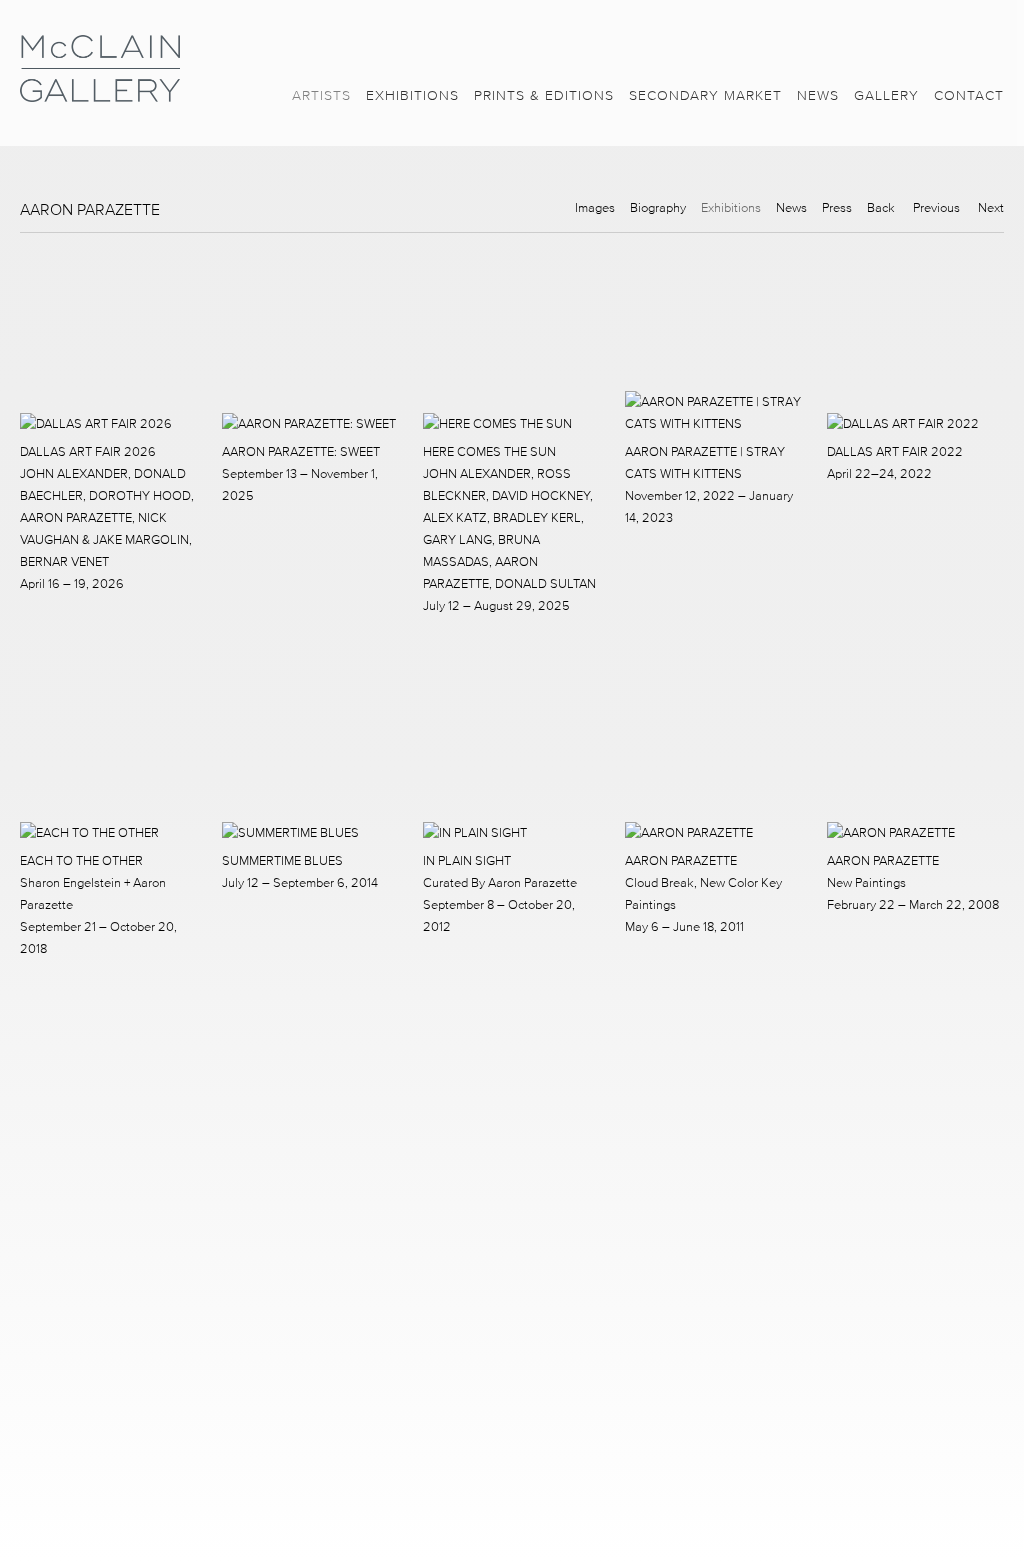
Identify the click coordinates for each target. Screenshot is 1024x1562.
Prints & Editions (544, 95)
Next (991, 207)
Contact (969, 95)
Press (837, 207)
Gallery (886, 95)
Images (595, 207)
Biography (658, 207)
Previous (936, 207)
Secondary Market (705, 95)
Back (881, 207)
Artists (321, 95)
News (818, 95)
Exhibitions (412, 95)
